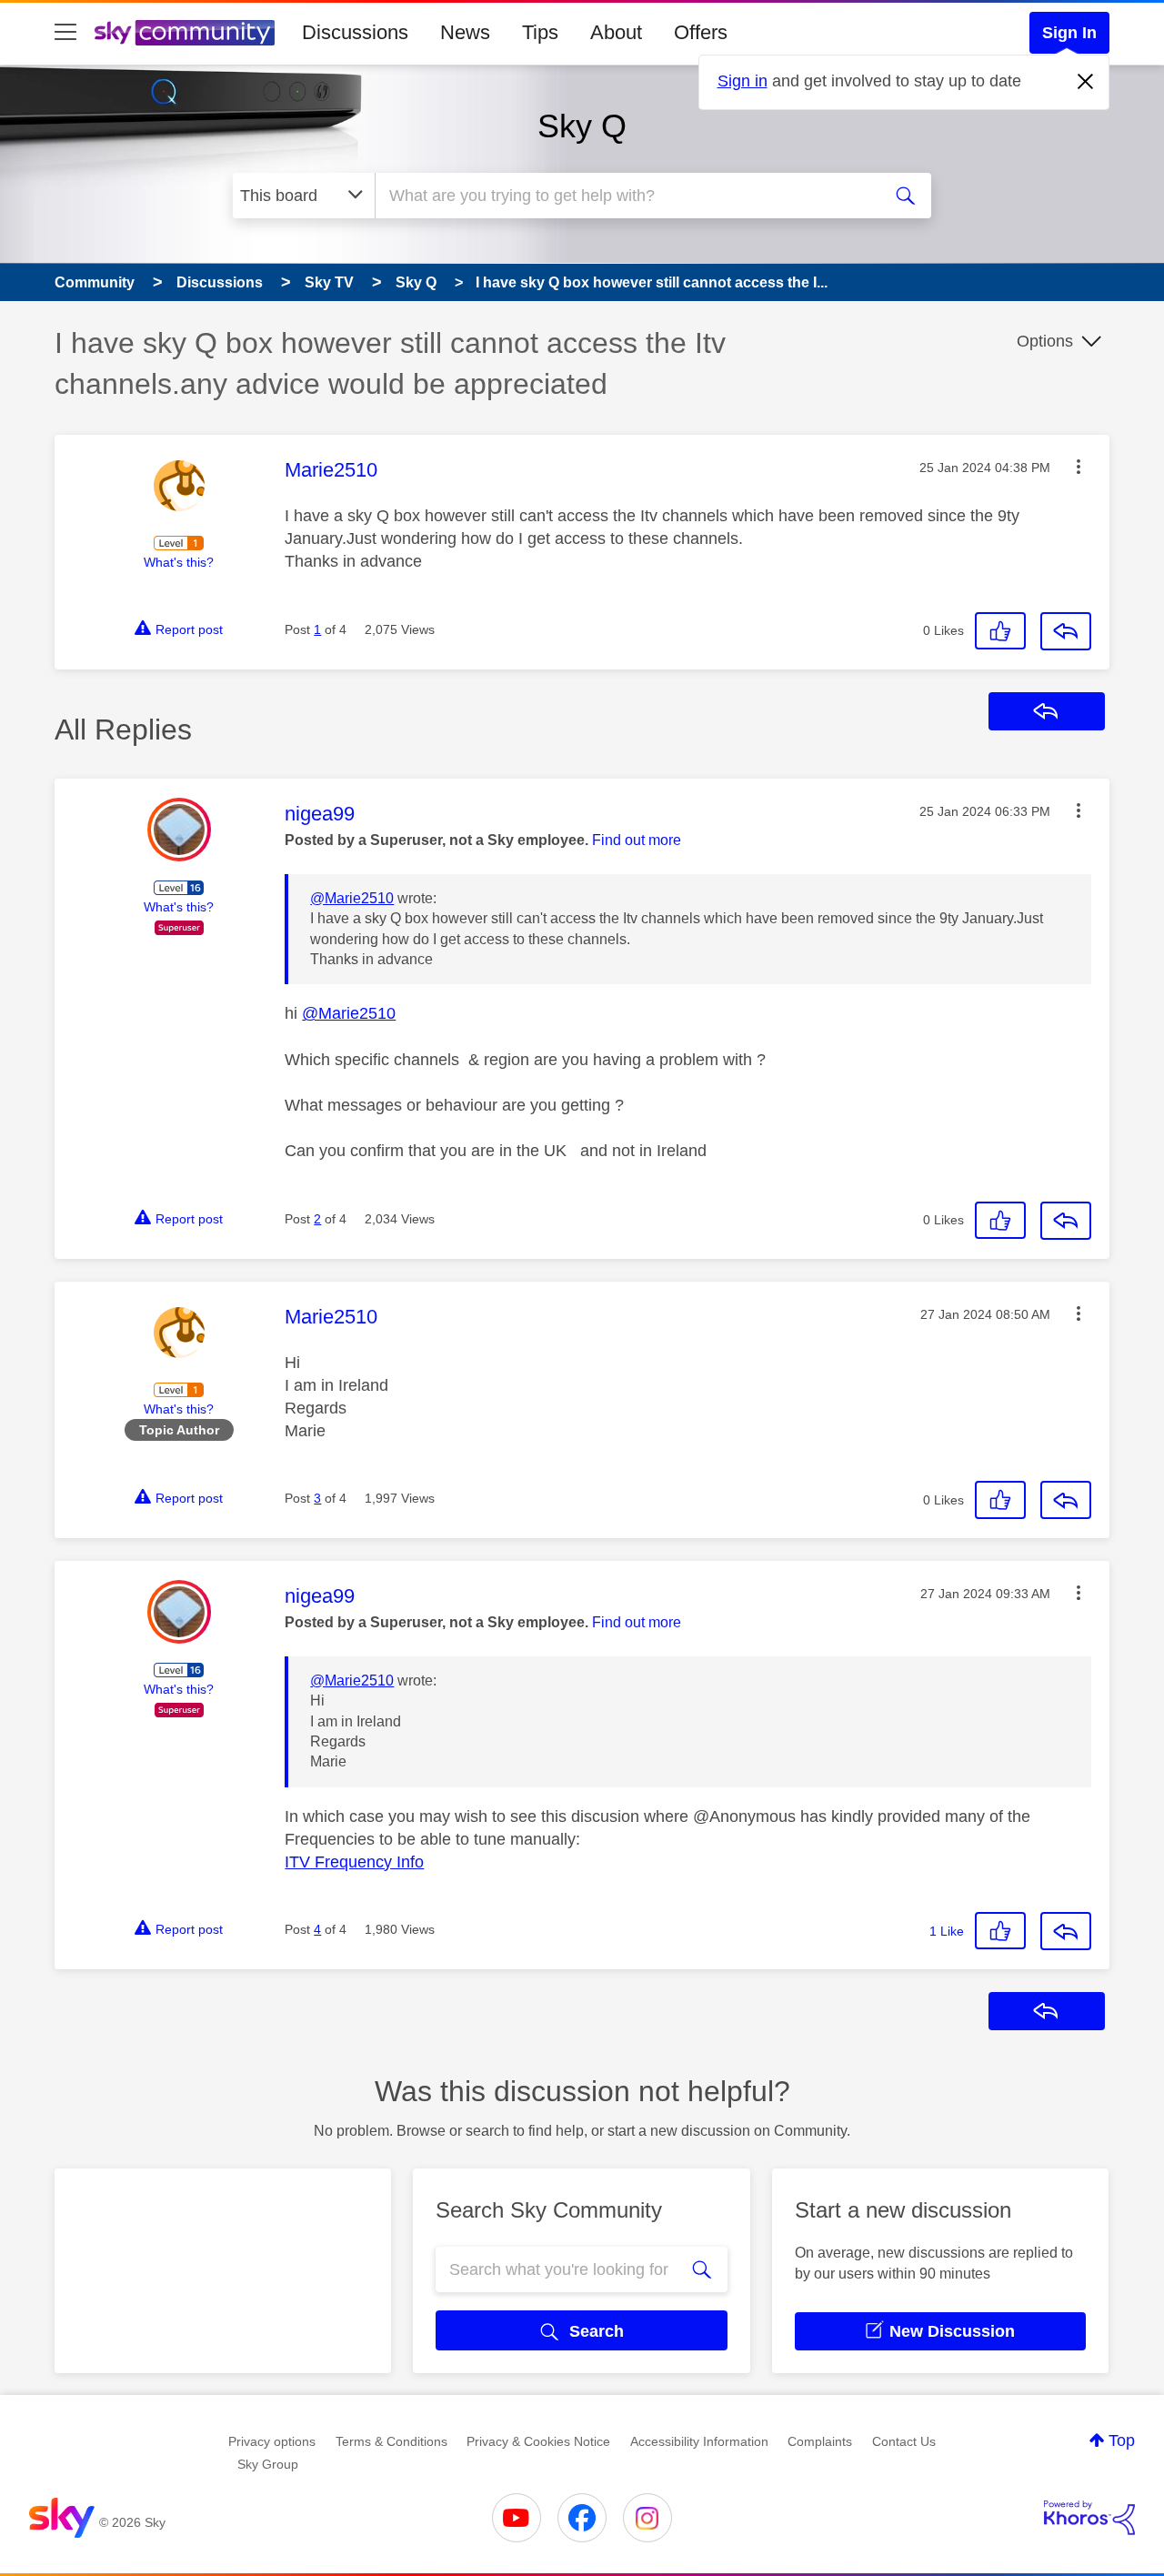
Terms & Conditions (391, 2441)
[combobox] (626, 196)
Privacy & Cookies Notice (538, 2441)
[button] (1079, 467)
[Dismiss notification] (1086, 82)
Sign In (1069, 33)
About (616, 32)
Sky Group (268, 2464)
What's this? (179, 562)
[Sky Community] (185, 33)
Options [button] (1045, 341)
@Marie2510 (352, 898)
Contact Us (904, 2441)
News (465, 32)
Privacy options (272, 2441)
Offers (701, 32)
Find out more (637, 840)
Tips (540, 32)
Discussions (355, 32)
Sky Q (582, 126)
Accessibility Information (699, 2441)
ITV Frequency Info (354, 1862)
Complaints (820, 2441)
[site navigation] (65, 33)
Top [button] (1122, 2440)
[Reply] (1066, 631)
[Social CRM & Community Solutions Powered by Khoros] (1089, 2518)
